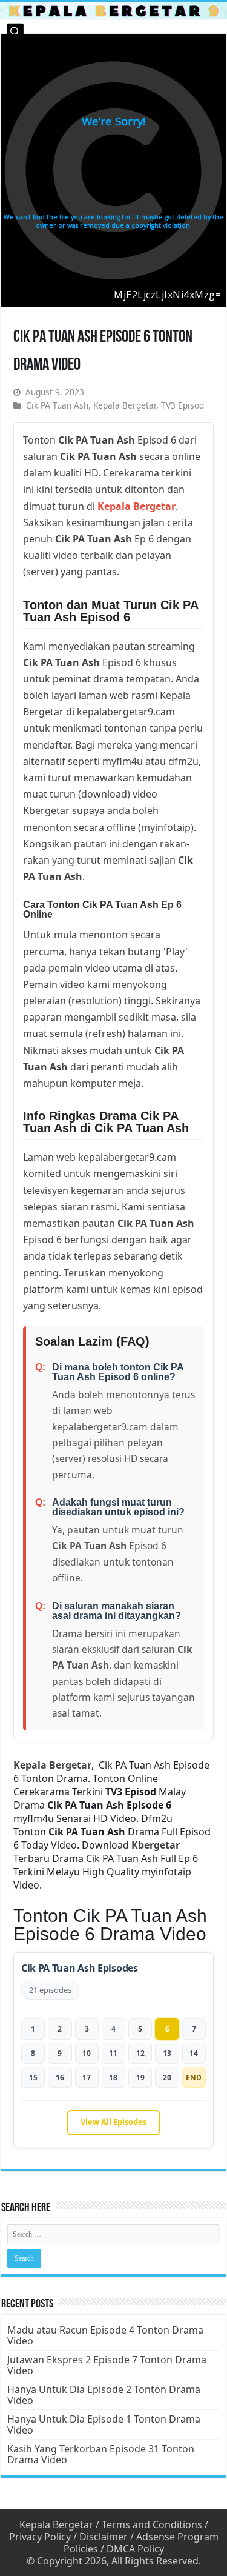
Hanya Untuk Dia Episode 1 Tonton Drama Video (104, 2424)
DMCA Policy (135, 2549)
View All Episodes (113, 2122)
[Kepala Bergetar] (113, 10)
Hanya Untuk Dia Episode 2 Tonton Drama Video (104, 2395)
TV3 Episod (183, 405)
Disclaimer (104, 2537)
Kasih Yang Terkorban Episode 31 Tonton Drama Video (101, 2454)
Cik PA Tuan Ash (57, 405)
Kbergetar (156, 1845)
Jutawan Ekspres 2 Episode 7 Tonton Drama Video (107, 2365)
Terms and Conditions (152, 2524)
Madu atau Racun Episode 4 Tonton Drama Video (105, 2335)
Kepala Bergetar (125, 405)
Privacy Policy (40, 2537)
